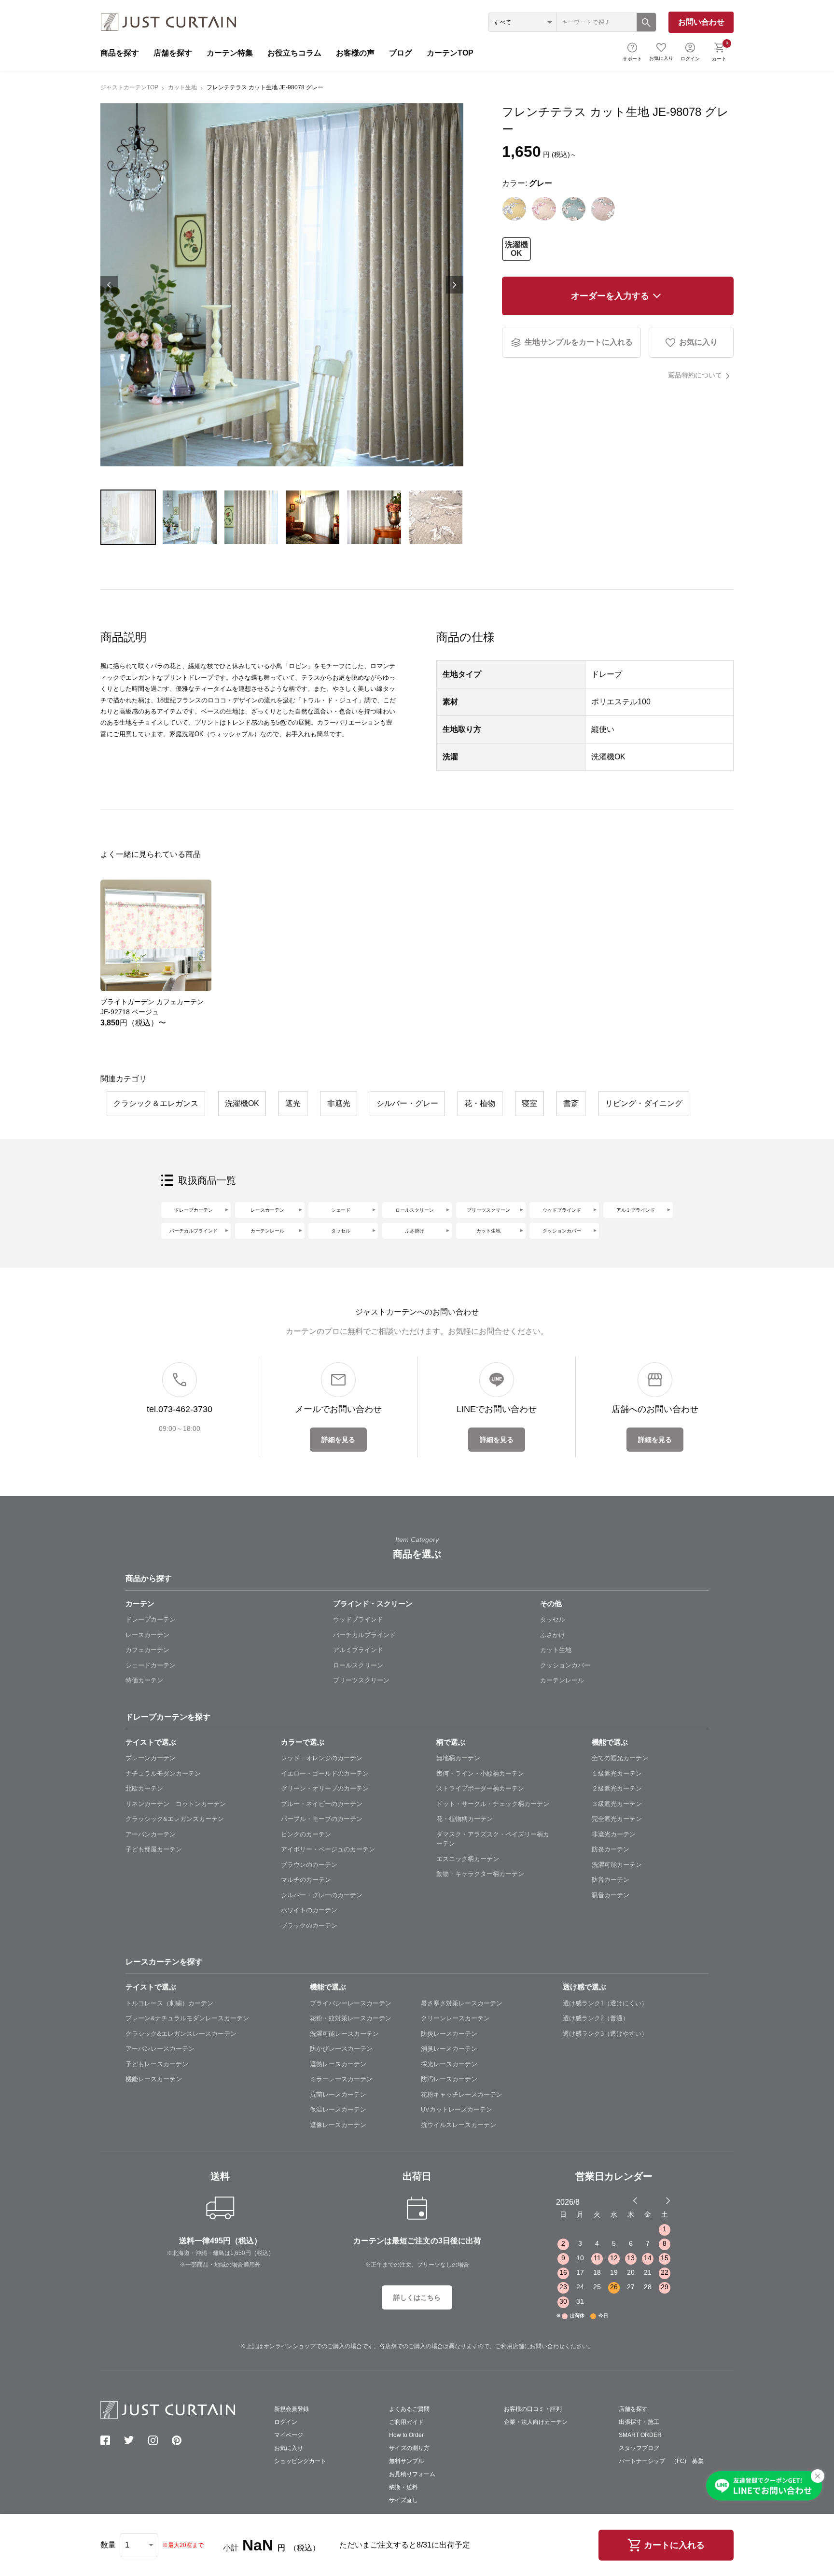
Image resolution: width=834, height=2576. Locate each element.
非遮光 (339, 1103)
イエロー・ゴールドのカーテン (325, 1773)
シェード (341, 1210)
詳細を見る (338, 1440)
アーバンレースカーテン (160, 2049)
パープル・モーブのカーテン (322, 1819)
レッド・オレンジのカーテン (322, 1758)
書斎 (571, 1103)
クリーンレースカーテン (455, 2018)
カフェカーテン (147, 1650)
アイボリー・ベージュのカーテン (328, 1849)
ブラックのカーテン (309, 1925)
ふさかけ (553, 1635)
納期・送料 (403, 2487)
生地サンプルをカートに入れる (579, 342)
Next (455, 285)
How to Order (406, 2435)
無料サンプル (406, 2461)
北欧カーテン (144, 1788)
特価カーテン (144, 1680)
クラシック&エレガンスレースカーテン (181, 2034)
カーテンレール (267, 1231)
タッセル (341, 1231)
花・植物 (480, 1103)
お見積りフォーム (412, 2474)
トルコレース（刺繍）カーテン (169, 2003)
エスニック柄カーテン (468, 1859)
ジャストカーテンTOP (129, 87)
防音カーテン (611, 1880)
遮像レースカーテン (338, 2125)
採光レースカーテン (449, 2064)
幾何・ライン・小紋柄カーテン (480, 1773)
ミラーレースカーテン (341, 2079)
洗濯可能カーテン (617, 1865)
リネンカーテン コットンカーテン (176, 1804)
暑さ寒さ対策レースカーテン (462, 2003)
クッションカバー (562, 1231)
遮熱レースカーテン (338, 2064)
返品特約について (695, 375)
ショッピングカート (300, 2461)
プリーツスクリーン (488, 1210)
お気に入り (661, 58)
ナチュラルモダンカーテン (163, 1773)
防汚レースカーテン (449, 2079)
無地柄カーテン (458, 1758)
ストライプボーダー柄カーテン (480, 1788)
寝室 (529, 1103)
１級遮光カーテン (617, 1773)
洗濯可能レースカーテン (344, 2034)
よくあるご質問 (409, 2409)
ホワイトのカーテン (309, 1910)
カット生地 (182, 87)
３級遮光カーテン (617, 1804)
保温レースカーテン (338, 2109)
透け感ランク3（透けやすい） (605, 2034)
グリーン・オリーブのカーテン (325, 1788)
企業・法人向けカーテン (536, 2422)
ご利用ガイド (406, 2422)
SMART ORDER (640, 2435)
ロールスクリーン (415, 1210)
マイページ (289, 2435)
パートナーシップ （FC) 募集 (661, 2461)
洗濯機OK (516, 249)
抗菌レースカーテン (338, 2094)
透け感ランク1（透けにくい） (605, 2003)
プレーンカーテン (151, 1758)
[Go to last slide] (659, 2200)
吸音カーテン (611, 1895)
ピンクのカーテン (306, 1834)
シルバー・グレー (407, 1103)
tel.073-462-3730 (180, 1409)
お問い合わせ (701, 22)
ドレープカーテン (194, 1210)
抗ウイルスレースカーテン (459, 2125)
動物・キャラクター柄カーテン (480, 1874)
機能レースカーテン (154, 2079)
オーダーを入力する (610, 296)
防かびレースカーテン (341, 2049)
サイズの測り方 (409, 2448)
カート (720, 51)
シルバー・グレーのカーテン (322, 1895)
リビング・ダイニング (644, 1103)
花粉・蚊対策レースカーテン (351, 2018)
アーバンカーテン (151, 1834)
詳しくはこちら (417, 2297)
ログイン (690, 59)
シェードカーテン (151, 1665)
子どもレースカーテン (157, 2064)
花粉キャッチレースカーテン (462, 2094)
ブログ (401, 53)
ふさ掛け (415, 1231)
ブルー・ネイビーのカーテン (322, 1804)
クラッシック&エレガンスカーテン (175, 1819)
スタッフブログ (639, 2448)
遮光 (293, 1103)
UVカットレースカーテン (457, 2109)
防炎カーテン (611, 1849)
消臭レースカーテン (449, 2049)
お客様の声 (355, 53)
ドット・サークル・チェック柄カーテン (493, 1804)
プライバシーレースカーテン (351, 2003)
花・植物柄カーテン (465, 1819)
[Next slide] (668, 2200)
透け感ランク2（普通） (596, 2018)
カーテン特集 (230, 53)
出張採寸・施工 (639, 2422)
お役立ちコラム (294, 53)
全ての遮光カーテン (620, 1758)
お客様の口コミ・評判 (533, 2409)
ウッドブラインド (562, 1210)
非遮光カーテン (614, 1834)
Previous (109, 285)
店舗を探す (173, 53)
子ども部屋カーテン (154, 1849)
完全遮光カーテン (617, 1819)
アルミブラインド (636, 1210)
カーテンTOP (450, 53)
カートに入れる (674, 2545)
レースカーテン (267, 1210)
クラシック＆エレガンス (156, 1103)
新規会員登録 (292, 2409)
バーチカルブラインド (194, 1231)
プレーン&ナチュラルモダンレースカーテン (187, 2018)
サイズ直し (403, 2500)
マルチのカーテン (306, 1880)
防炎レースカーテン (449, 2034)
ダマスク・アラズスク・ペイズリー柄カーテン (493, 1839)
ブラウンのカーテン (309, 1865)
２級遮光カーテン (617, 1788)
